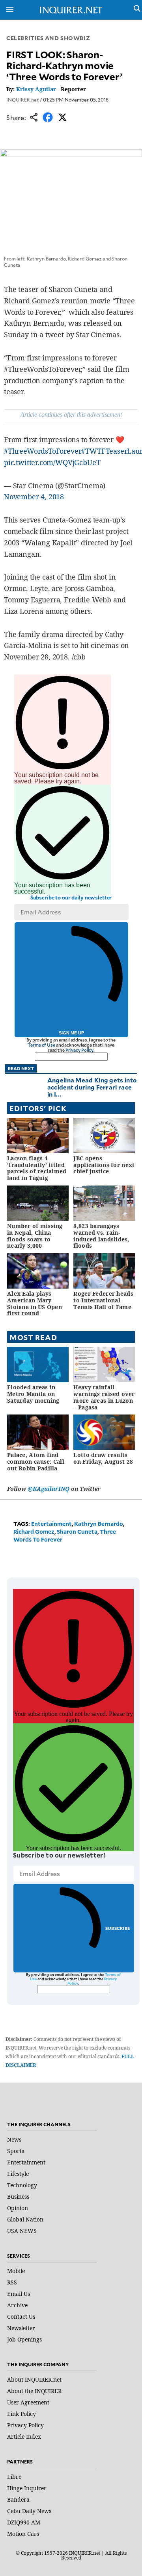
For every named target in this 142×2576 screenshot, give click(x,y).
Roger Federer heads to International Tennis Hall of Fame (103, 1300)
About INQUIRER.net (34, 2379)
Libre (14, 2477)
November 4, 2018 (34, 497)
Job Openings (24, 2339)
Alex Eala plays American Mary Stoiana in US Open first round (35, 1303)
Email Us (19, 2294)
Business (18, 2197)
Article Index (24, 2437)
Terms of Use (41, 1045)
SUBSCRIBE (118, 1928)
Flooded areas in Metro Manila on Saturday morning (33, 1394)
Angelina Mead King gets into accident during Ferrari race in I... (92, 1087)
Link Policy (21, 2414)
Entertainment (51, 1524)
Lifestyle (18, 2174)
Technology (22, 2185)
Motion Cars (23, 2534)
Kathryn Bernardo (99, 1524)
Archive (17, 2305)
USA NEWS (22, 2231)
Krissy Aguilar (36, 89)
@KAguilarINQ (49, 1489)
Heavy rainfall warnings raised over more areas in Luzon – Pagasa (104, 1397)
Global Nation (25, 2219)
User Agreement (28, 2402)
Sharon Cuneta (77, 1532)
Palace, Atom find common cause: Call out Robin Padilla (36, 1462)
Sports (16, 2151)
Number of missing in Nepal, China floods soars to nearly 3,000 (35, 1236)
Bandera (18, 2499)
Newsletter (21, 2328)
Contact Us (21, 2317)
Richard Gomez (34, 1532)
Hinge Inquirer (27, 2488)
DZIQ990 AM (24, 2522)
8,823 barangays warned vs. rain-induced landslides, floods (101, 1236)
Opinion (18, 2208)
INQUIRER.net (22, 100)
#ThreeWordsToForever (43, 451)
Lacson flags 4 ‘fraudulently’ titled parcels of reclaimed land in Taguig (37, 1168)
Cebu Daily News (29, 2511)
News (14, 2139)
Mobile (16, 2271)
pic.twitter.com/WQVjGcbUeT (52, 462)
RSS (12, 2282)
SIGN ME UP (71, 1033)
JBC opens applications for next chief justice (104, 1165)
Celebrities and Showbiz (48, 38)
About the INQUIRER (34, 2391)
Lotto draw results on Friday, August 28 (103, 1458)
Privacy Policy (79, 1050)
